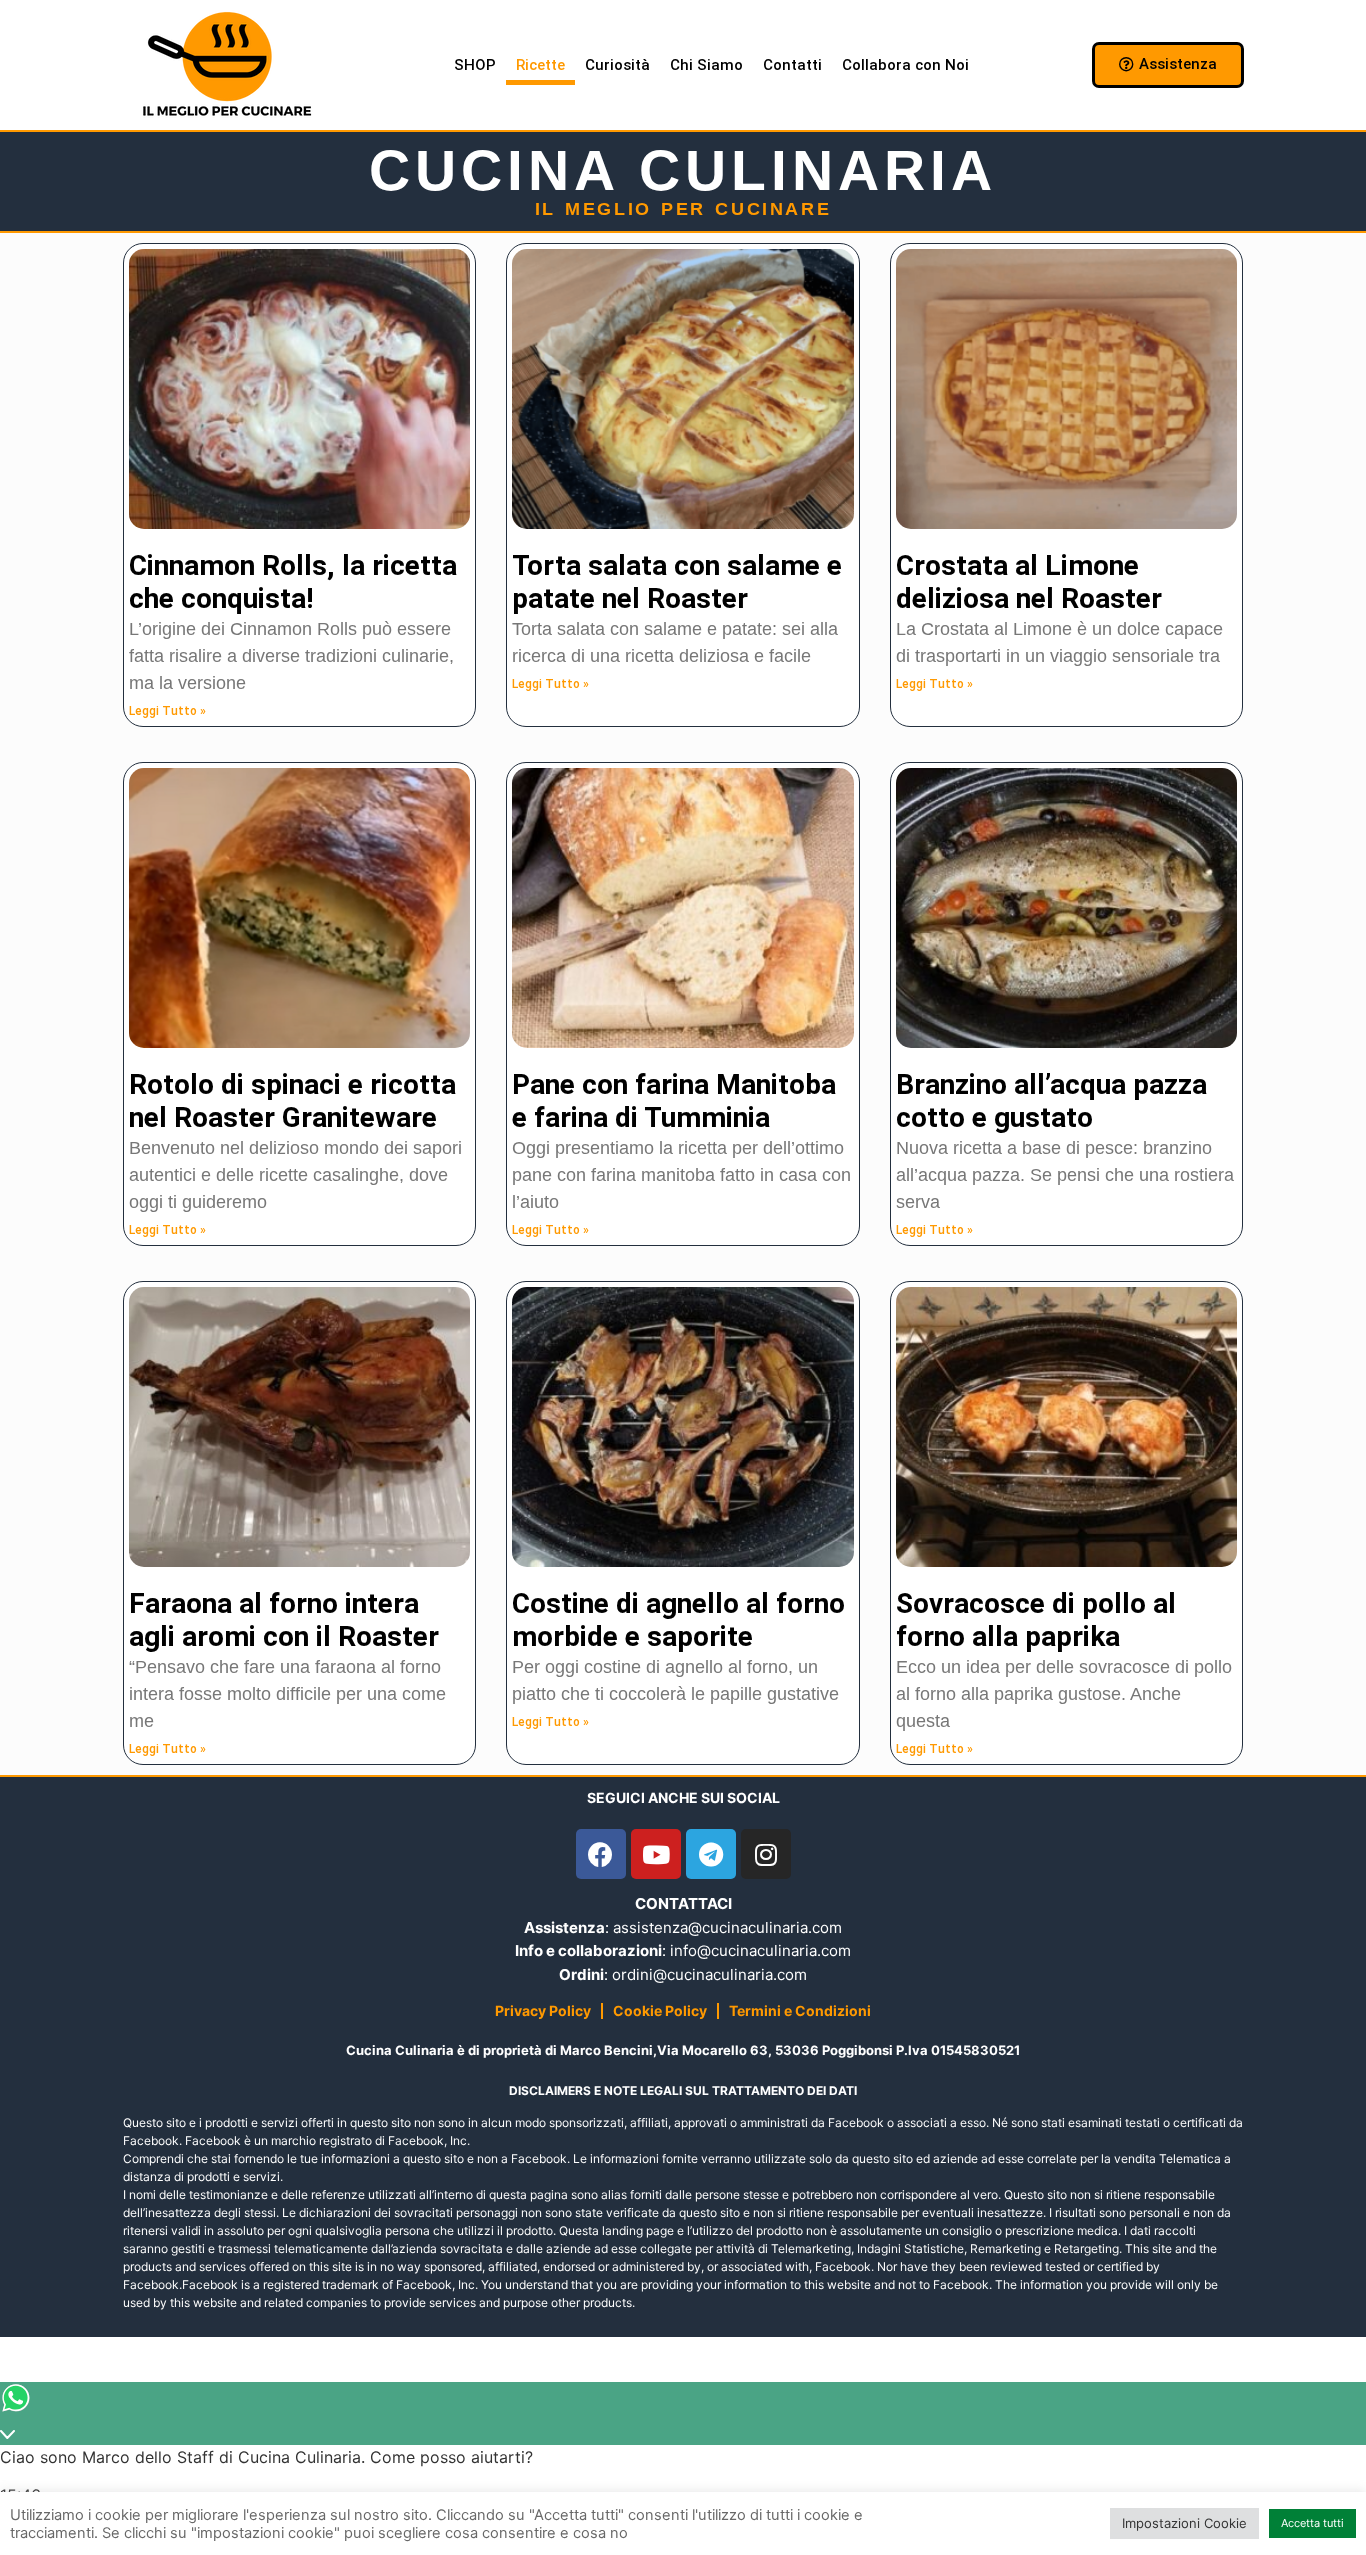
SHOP (475, 65)
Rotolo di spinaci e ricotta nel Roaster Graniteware (292, 1101)
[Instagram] (766, 1854)
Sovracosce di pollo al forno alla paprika (1036, 1620)
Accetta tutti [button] (1312, 2523)
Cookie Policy (660, 2010)
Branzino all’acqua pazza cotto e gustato (1051, 1101)
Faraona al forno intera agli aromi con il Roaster (284, 1620)
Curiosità (617, 65)
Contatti (792, 65)
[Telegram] (711, 1854)
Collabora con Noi (905, 65)
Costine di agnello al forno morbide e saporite (678, 1620)
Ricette (540, 65)
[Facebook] (601, 1854)
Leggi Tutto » (167, 711)
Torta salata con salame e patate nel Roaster (677, 582)
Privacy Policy (543, 2010)
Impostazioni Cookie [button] (1184, 2523)
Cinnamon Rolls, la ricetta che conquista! (293, 582)
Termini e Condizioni (800, 2010)
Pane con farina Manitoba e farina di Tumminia (674, 1101)
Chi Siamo (706, 65)
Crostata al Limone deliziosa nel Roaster (1029, 582)
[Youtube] (656, 1854)
